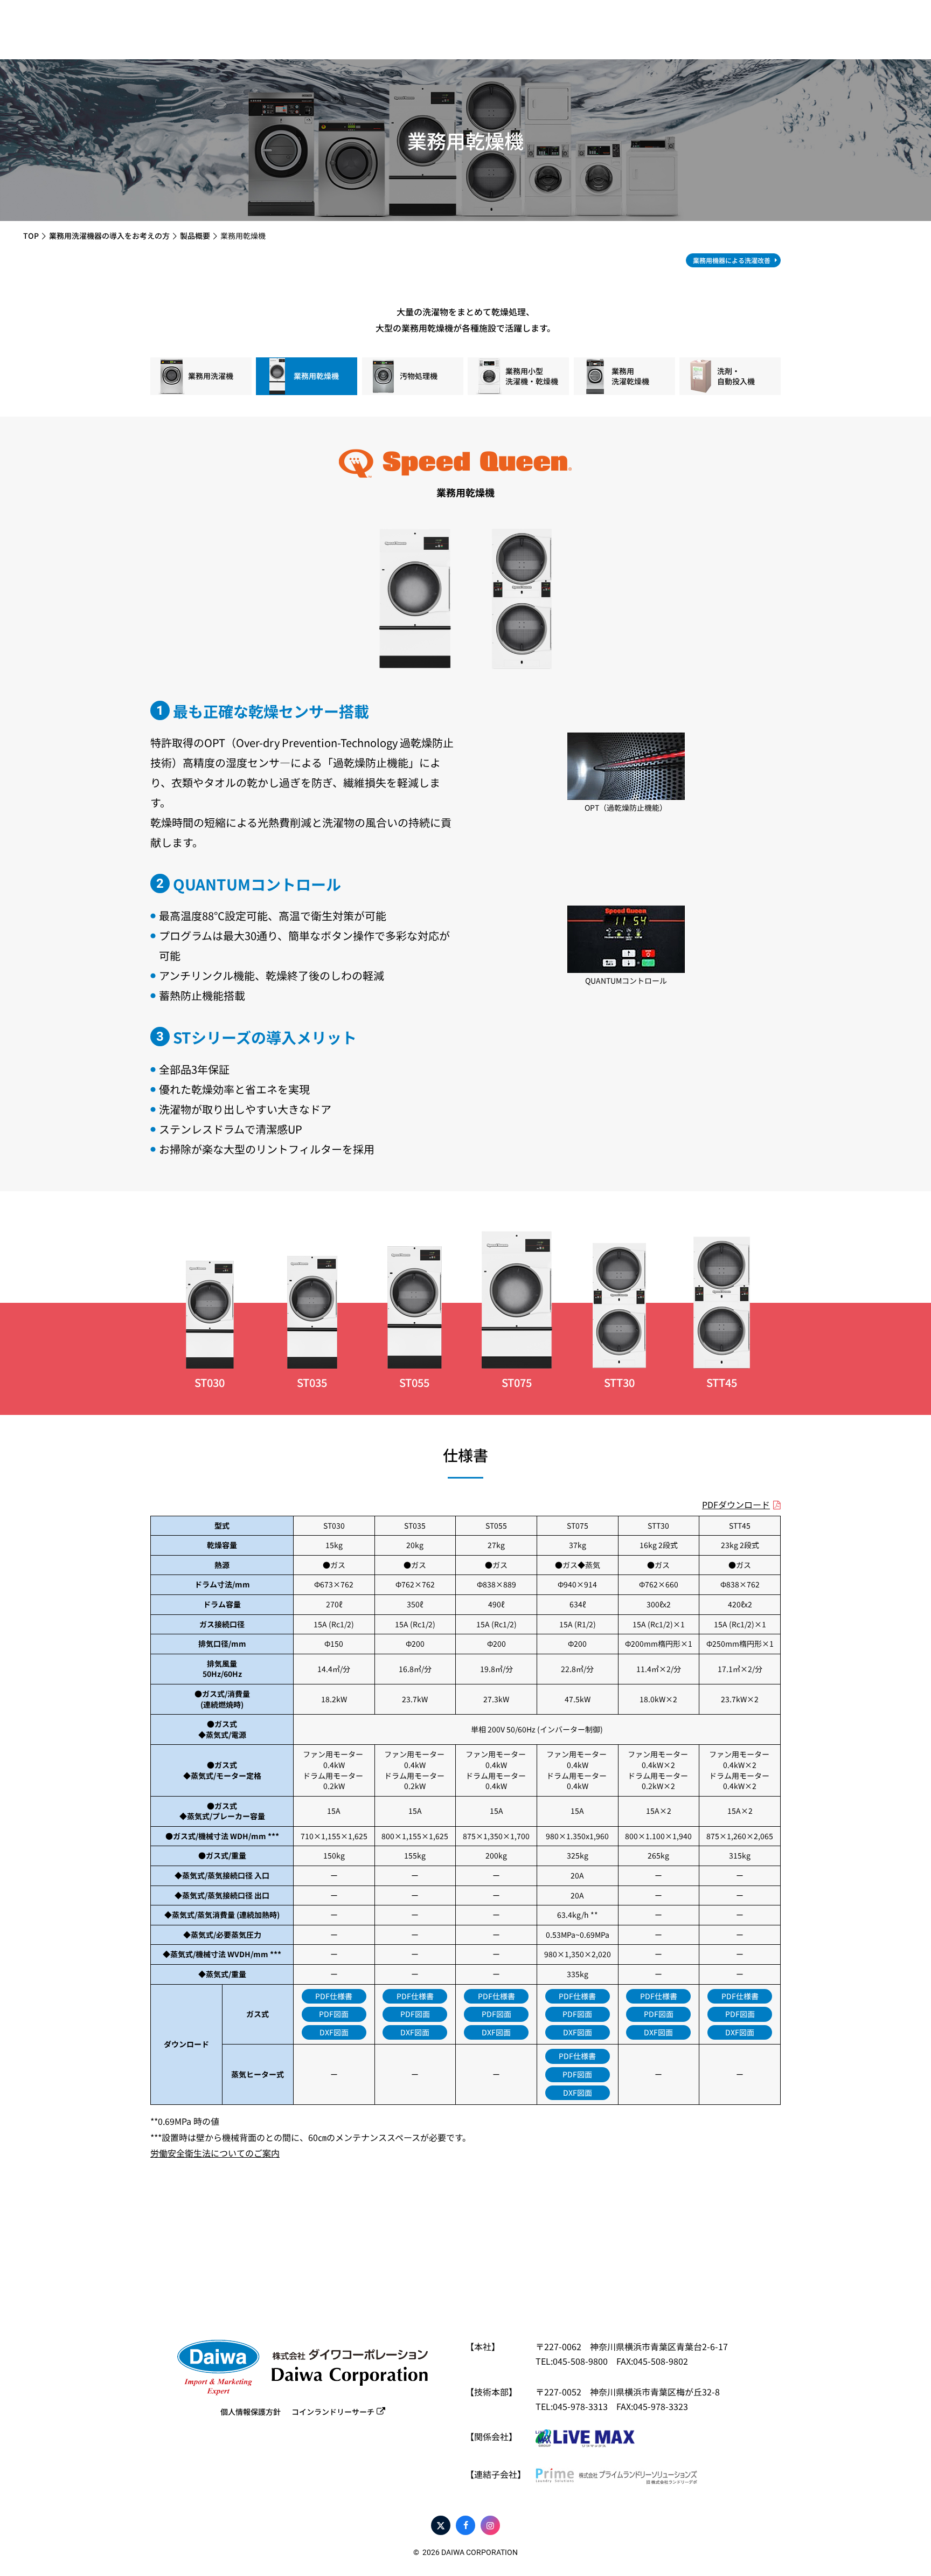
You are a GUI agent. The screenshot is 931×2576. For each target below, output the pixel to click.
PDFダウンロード (736, 1504)
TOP (31, 236)
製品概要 (195, 236)
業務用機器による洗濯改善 (732, 260)
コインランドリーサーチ (333, 2412)
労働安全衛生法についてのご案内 (215, 2153)
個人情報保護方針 (251, 2412)
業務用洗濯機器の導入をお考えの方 (109, 236)
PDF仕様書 (334, 1996)
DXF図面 (334, 2032)
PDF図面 (334, 2014)
